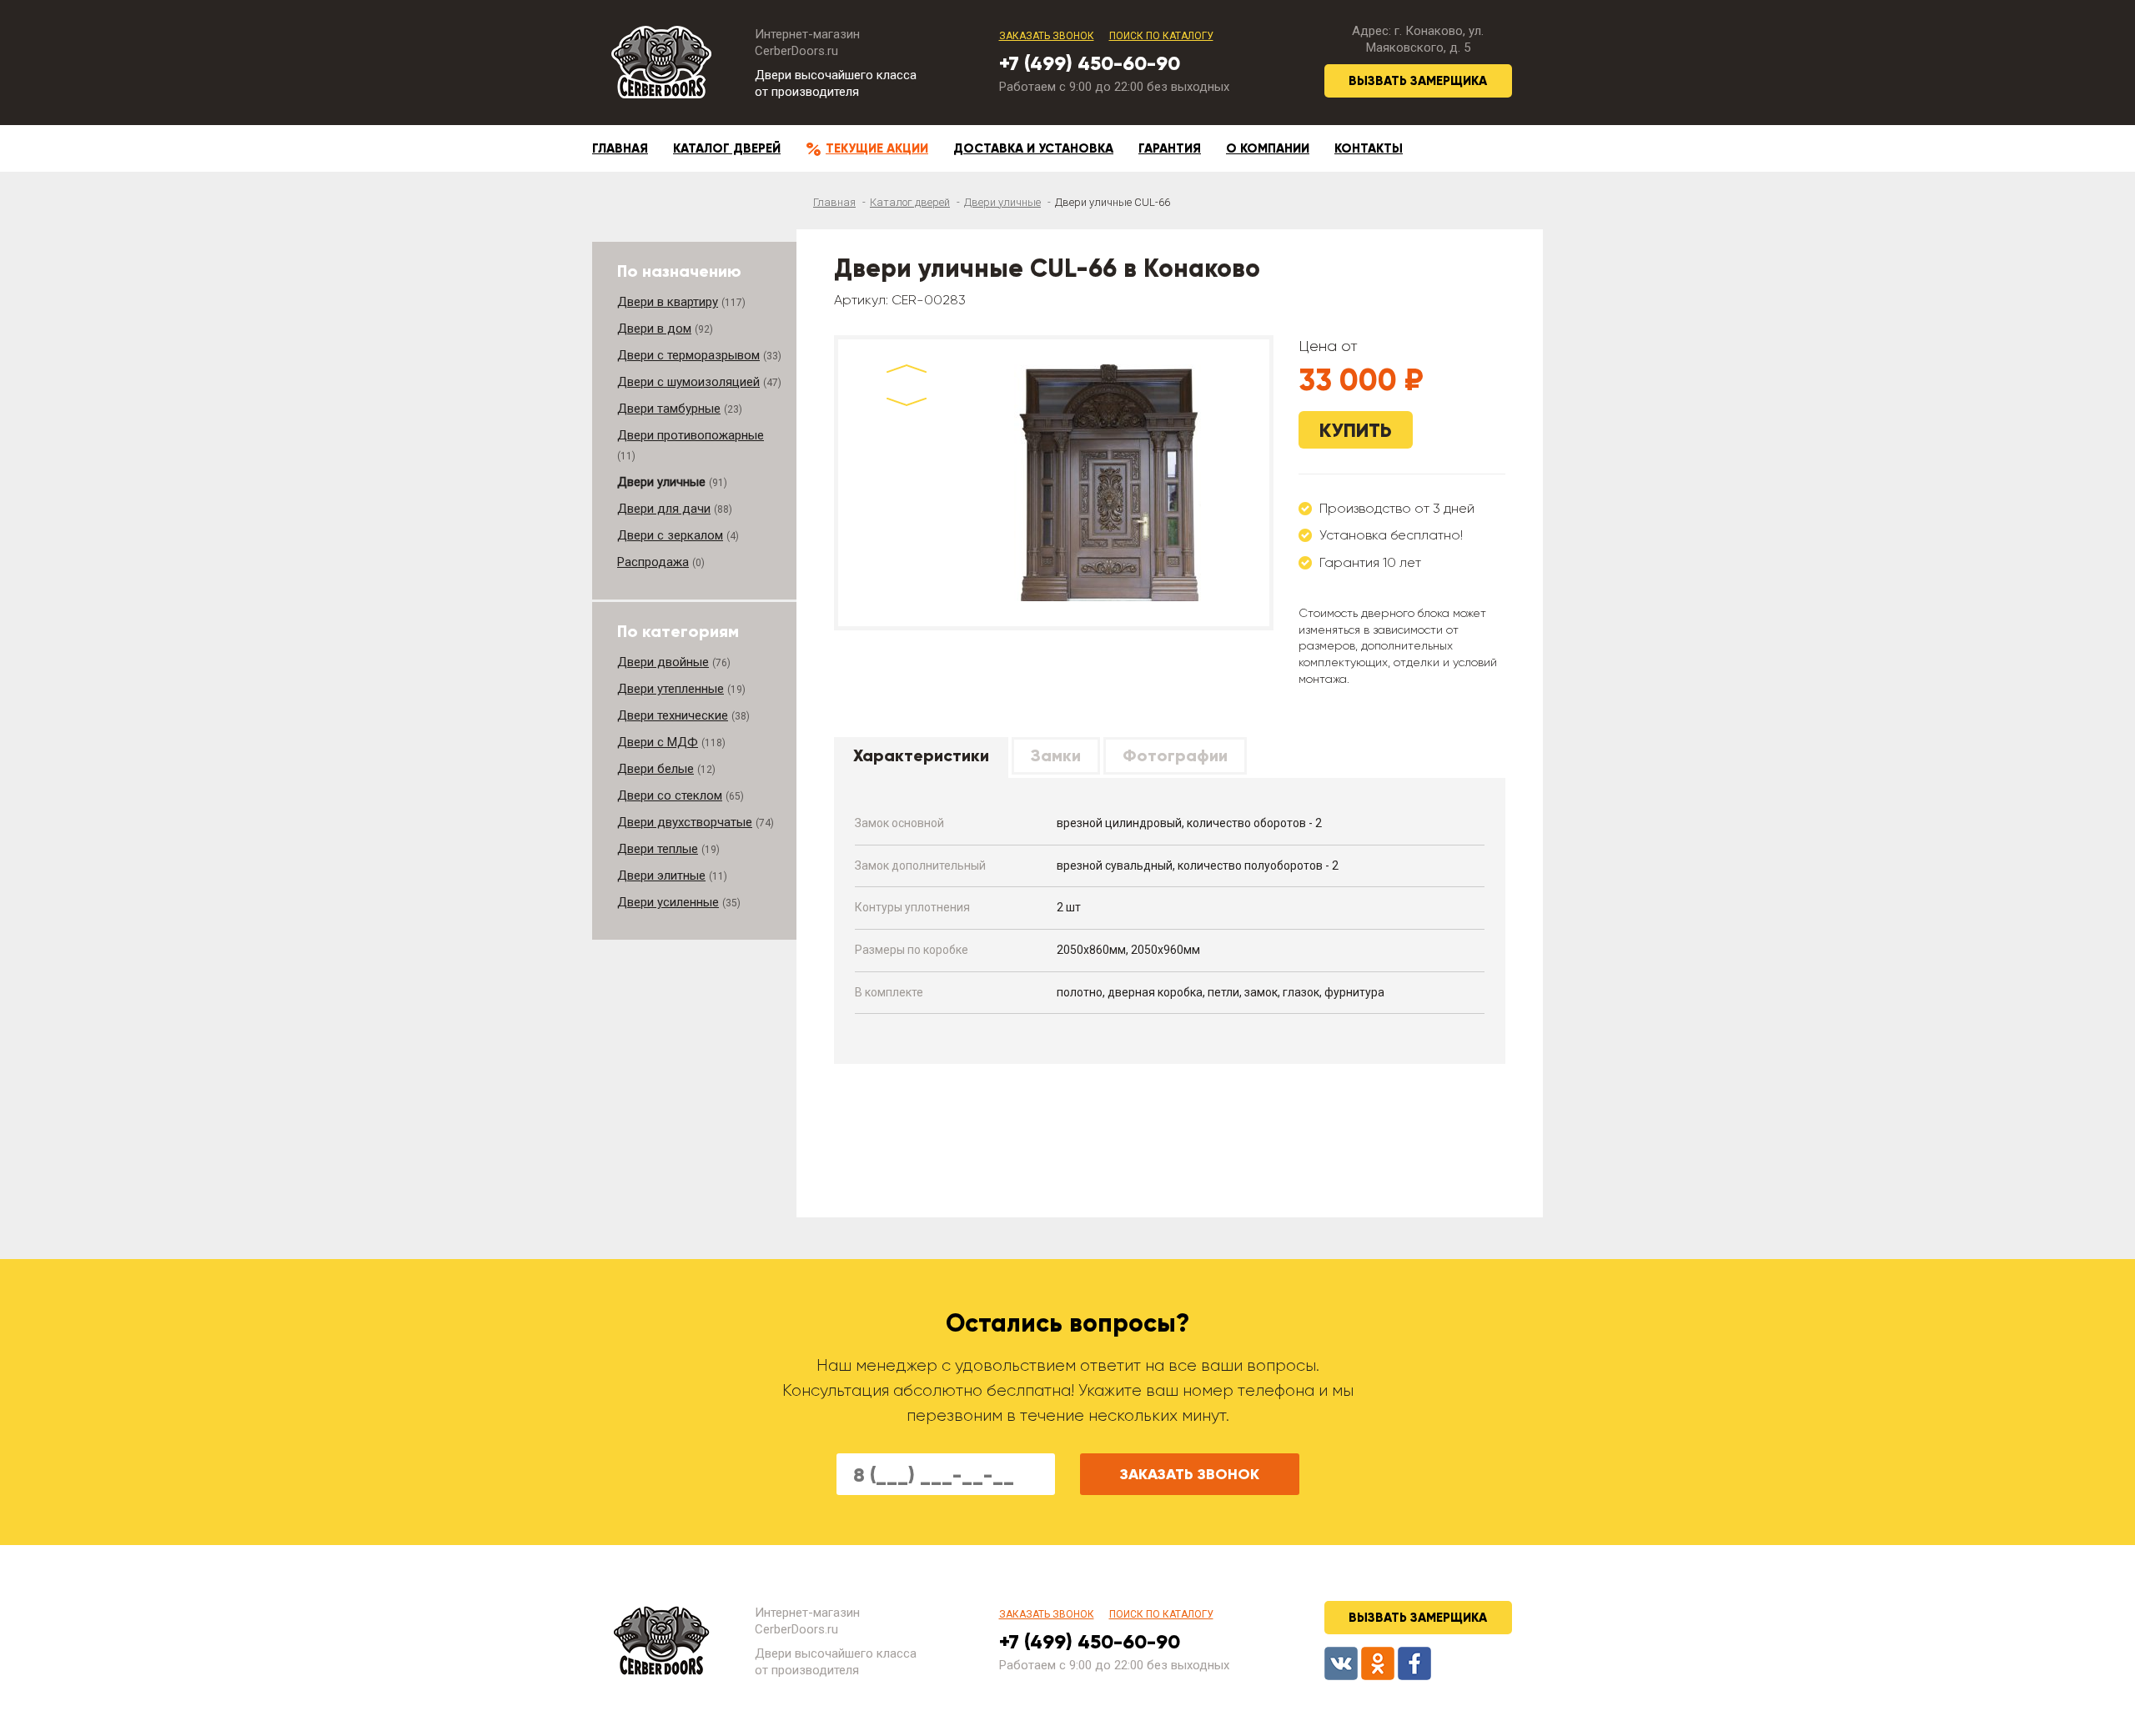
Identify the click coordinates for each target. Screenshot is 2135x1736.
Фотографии (1175, 755)
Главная (620, 148)
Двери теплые (658, 849)
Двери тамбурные (669, 409)
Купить (1356, 430)
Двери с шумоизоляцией (688, 382)
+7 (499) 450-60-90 (1090, 63)
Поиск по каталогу (1161, 36)
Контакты (1369, 148)
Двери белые (656, 769)
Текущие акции (877, 148)
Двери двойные (663, 662)
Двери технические (673, 715)
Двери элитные (661, 876)
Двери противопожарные (691, 435)
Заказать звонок (1047, 36)
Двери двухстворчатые (685, 822)
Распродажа (653, 562)
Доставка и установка (1033, 148)
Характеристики (921, 755)
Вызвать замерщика (1418, 81)
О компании (1268, 148)
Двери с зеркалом (670, 535)
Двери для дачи (664, 509)
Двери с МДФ (658, 742)
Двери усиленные (668, 902)
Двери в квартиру (668, 302)
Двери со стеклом (670, 795)
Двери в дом (654, 329)
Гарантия (1170, 148)
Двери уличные (1002, 202)
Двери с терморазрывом (688, 355)
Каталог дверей (727, 148)
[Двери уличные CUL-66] (1110, 483)
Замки (1056, 755)
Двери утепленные (671, 689)
